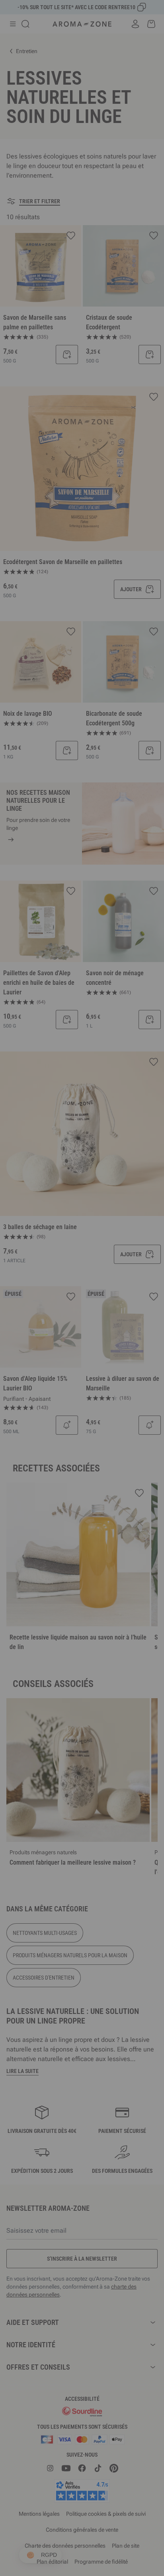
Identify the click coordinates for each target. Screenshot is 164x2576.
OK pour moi (123, 1395)
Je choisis (41, 1395)
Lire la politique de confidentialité (44, 1370)
